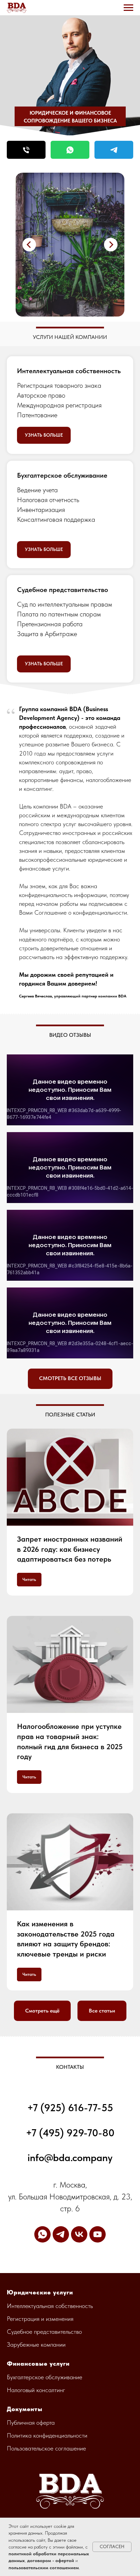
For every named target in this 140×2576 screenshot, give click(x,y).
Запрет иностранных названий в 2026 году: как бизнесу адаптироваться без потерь (70, 1549)
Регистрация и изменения (40, 2319)
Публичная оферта (31, 2422)
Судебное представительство (63, 590)
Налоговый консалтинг (36, 2390)
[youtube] (98, 2234)
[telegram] (61, 2234)
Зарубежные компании (36, 2344)
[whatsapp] (42, 2234)
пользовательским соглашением (44, 2568)
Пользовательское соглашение (46, 2448)
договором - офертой (51, 2560)
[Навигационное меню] (128, 8)
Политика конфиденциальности (47, 2435)
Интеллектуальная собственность (69, 371)
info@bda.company (70, 2157)
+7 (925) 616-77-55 (70, 2107)
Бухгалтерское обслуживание (62, 475)
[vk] (79, 2234)
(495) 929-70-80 (75, 2133)
